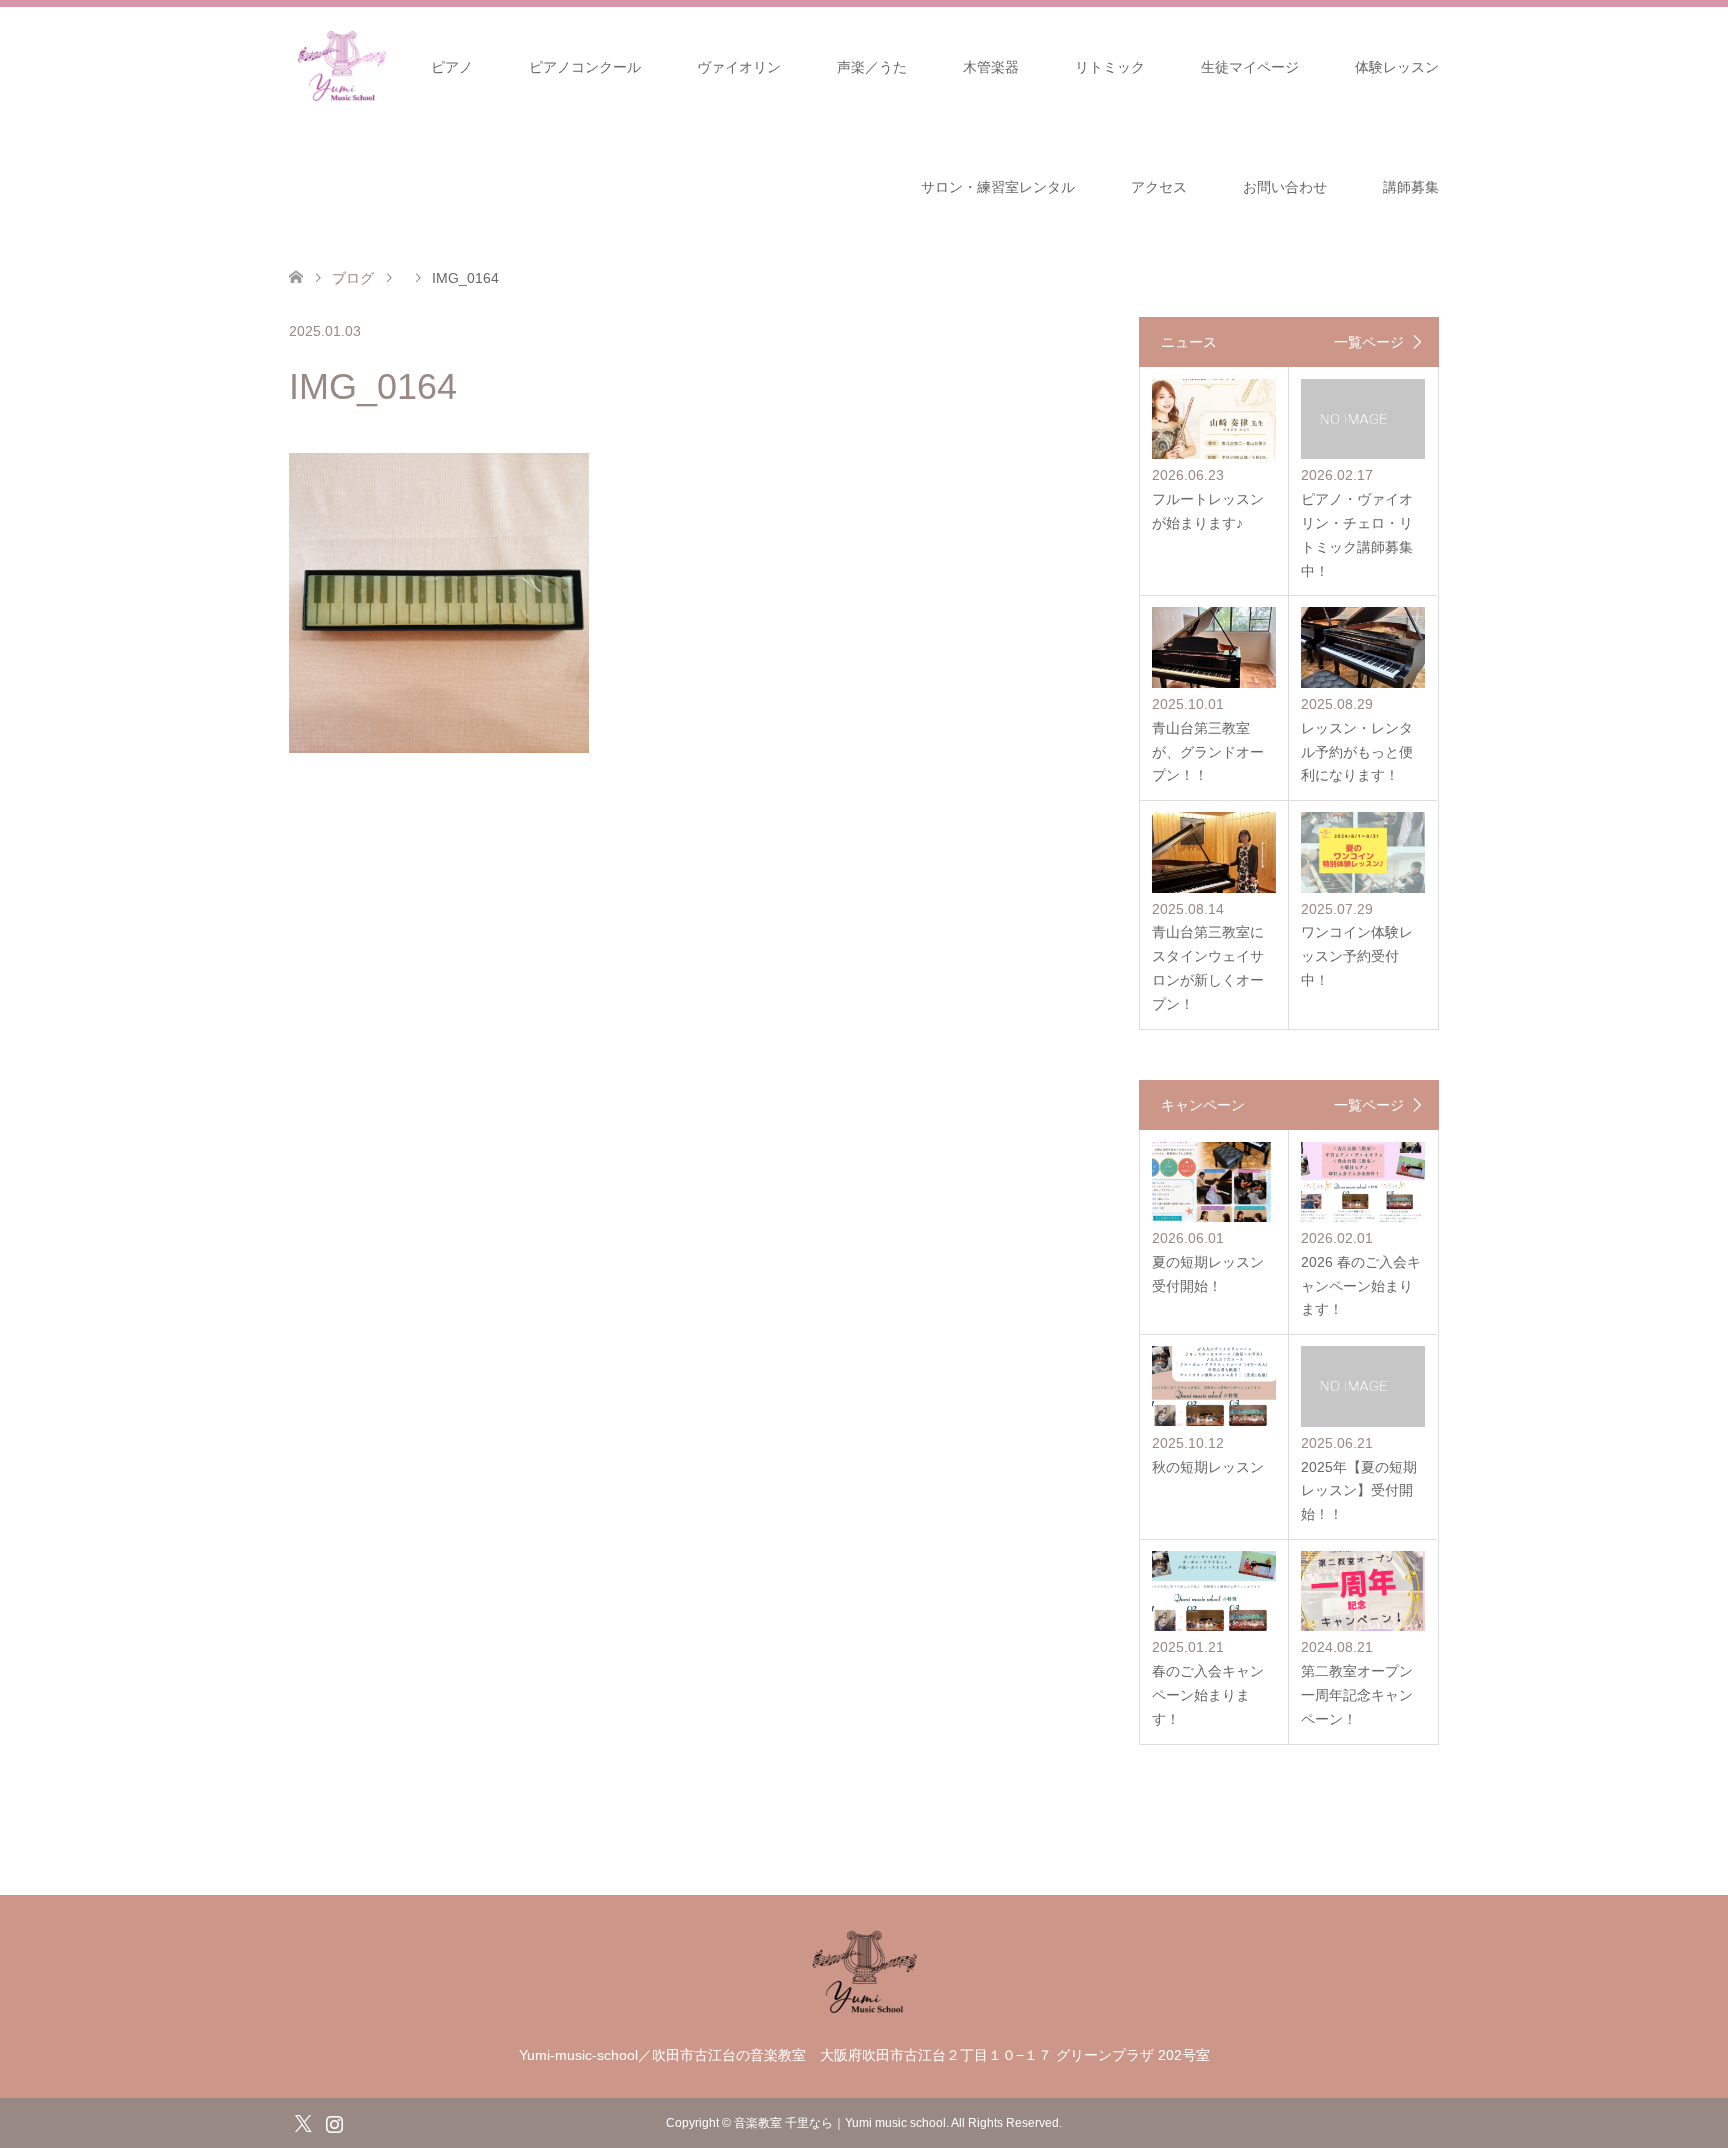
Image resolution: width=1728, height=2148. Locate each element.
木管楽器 (991, 67)
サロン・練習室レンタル (998, 187)
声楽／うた (872, 67)
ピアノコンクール (585, 67)
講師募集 (1411, 187)
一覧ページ (1369, 342)
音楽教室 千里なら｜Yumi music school (840, 2123)
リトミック (1110, 67)
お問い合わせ (1285, 187)
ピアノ (452, 67)
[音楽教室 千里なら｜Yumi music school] (864, 2010)
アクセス (1159, 187)
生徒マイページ (1250, 67)
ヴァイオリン (739, 67)
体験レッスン (1397, 67)
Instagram (334, 2122)
